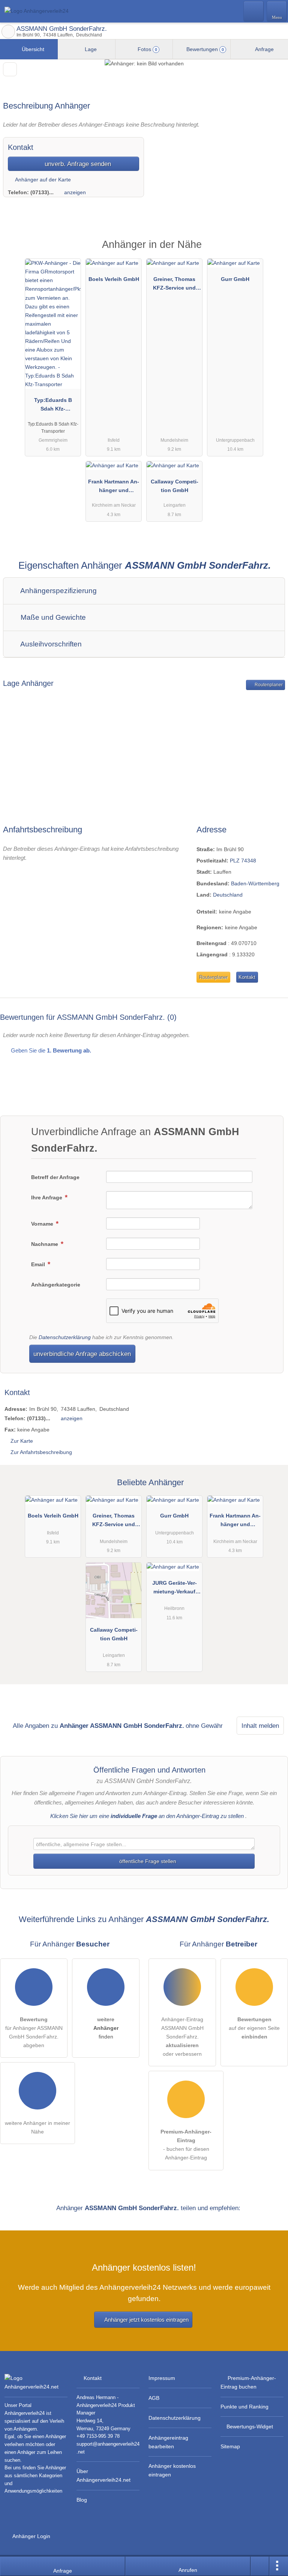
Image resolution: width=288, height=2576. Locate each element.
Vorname (43, 1224)
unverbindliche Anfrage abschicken (82, 1354)
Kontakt (247, 977)
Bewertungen (204, 49)
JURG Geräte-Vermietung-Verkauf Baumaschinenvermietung (174, 1589)
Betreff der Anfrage (55, 1177)
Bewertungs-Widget (250, 2427)
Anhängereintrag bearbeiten (168, 2442)
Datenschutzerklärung (65, 1337)
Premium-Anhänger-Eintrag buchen (248, 2382)
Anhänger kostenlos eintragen (172, 2470)
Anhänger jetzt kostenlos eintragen (146, 2320)
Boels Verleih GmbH (114, 279)
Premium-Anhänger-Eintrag (273, 251)
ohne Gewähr (204, 1726)
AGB (154, 2398)
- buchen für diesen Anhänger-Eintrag (186, 2145)
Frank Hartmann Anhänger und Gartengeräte (114, 488)
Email (39, 1264)
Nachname (45, 1244)
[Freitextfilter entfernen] (254, 11)
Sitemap (230, 2446)
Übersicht (32, 49)
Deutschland (228, 895)
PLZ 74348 (243, 861)
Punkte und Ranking (244, 2407)
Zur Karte (22, 1441)
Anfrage (264, 49)
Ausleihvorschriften (50, 644)
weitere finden (106, 2028)
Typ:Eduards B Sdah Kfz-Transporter (53, 406)
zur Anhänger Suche (8, 32)
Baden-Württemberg (255, 883)
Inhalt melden (260, 1726)
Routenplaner (268, 685)
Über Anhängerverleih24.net (103, 2476)
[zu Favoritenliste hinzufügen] (10, 69)
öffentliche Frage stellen (147, 1861)
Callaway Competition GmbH (175, 486)
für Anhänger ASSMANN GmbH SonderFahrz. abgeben (34, 2032)
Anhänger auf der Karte (42, 180)
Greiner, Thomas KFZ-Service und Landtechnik (174, 285)
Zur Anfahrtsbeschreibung (41, 1452)
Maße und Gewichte (52, 617)
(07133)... (42, 192)
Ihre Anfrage (47, 1197)
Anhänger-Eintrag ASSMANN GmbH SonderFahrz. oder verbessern (182, 2037)
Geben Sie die (50, 1050)
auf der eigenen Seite (254, 2028)
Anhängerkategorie (56, 1285)
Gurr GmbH (235, 279)
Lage (90, 49)
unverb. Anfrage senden (77, 164)
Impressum (162, 2378)
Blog (82, 2500)
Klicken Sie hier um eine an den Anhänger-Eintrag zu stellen (147, 1816)
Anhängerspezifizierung (58, 591)
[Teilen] (260, 2566)
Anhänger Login (31, 2536)
